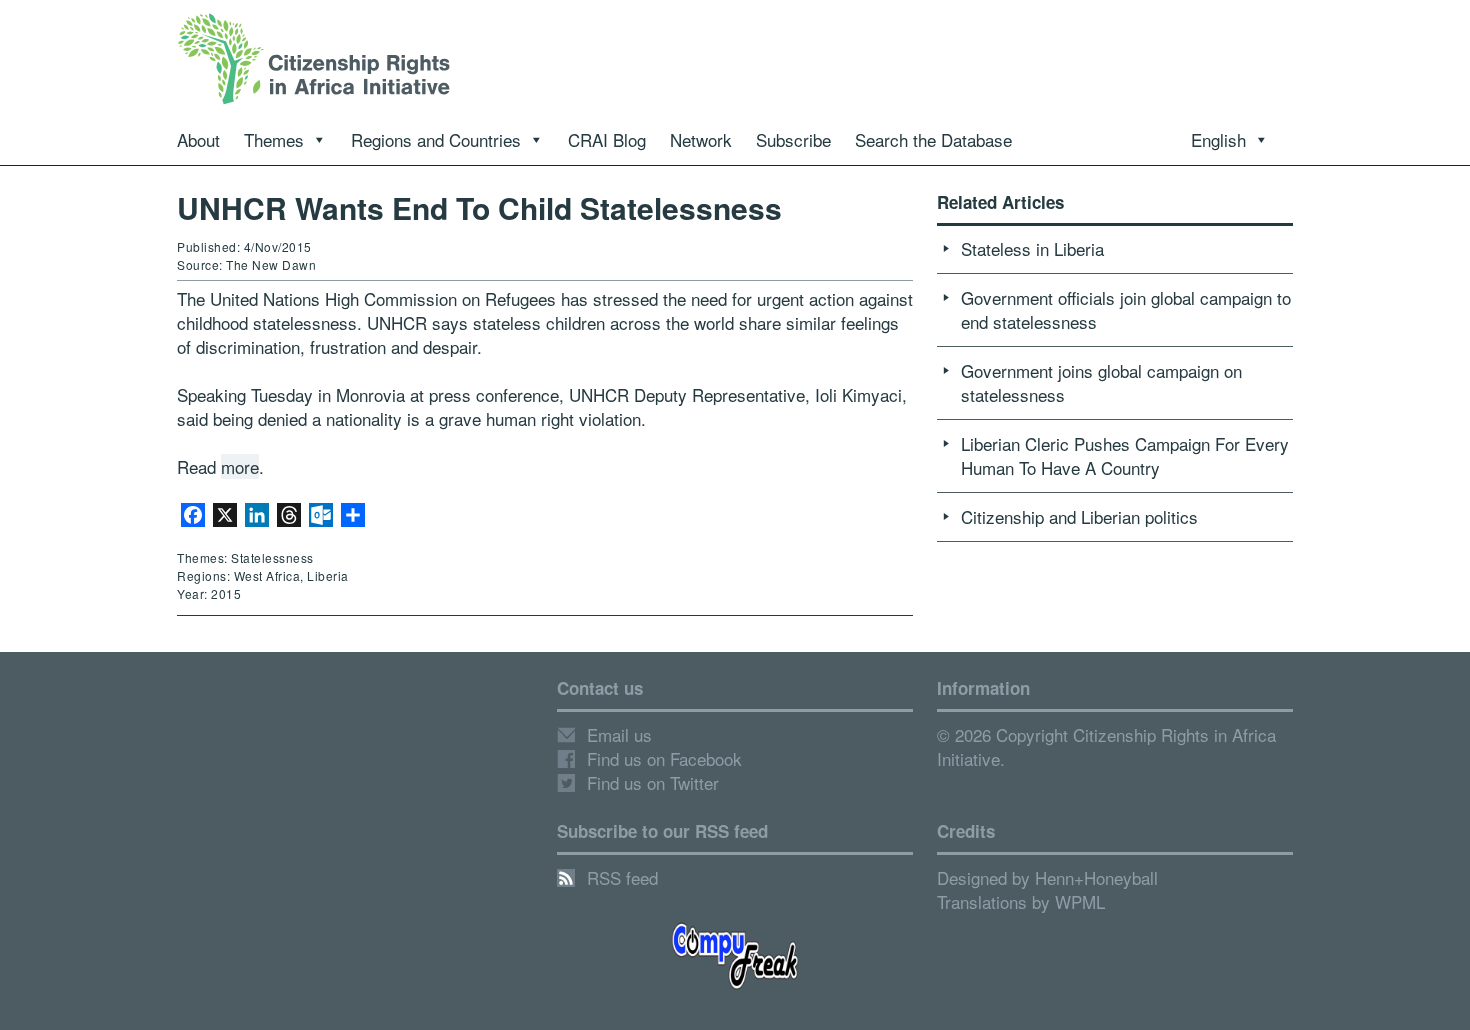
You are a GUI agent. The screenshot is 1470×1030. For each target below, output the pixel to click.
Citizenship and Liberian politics (1079, 516)
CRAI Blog (607, 139)
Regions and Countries (436, 139)
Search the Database (933, 139)
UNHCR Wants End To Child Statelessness (479, 207)
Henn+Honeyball (1096, 877)
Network (701, 139)
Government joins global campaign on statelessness (1101, 382)
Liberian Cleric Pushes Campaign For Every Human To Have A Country (1125, 455)
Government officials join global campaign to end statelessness (1126, 309)
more (240, 466)
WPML (1080, 901)
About (198, 139)
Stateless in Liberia (1032, 248)
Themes (274, 139)
